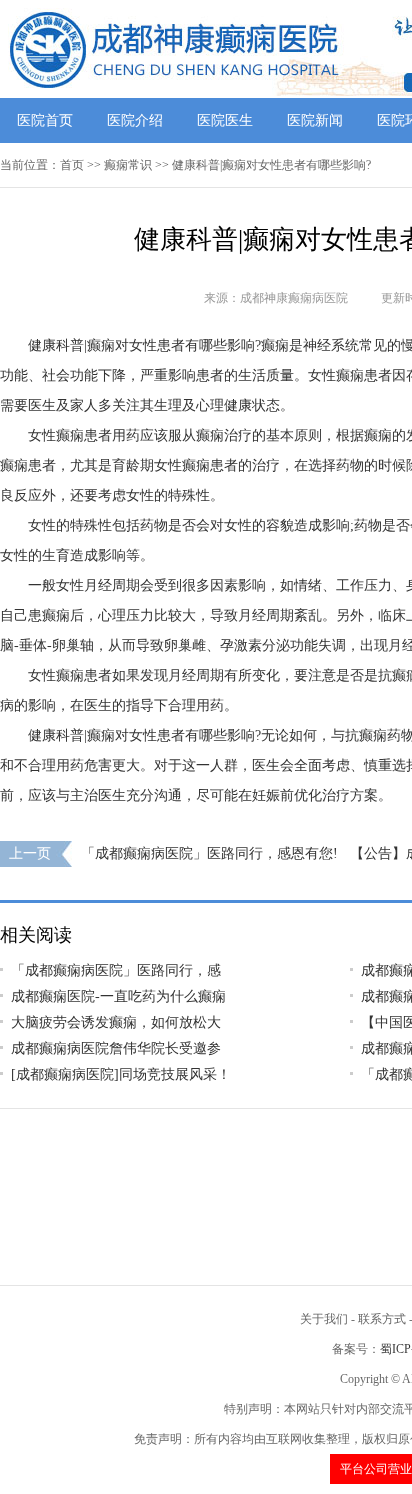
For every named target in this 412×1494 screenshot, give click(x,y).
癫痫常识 (128, 165)
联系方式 (382, 1319)
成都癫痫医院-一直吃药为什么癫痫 (118, 996)
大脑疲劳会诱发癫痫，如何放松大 (116, 1022)
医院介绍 (135, 120)
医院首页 (45, 120)
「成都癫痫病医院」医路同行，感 (116, 970)
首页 (72, 165)
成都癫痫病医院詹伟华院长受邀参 (116, 1048)
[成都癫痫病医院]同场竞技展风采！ (121, 1074)
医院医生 (225, 120)
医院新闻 (315, 120)
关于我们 (324, 1319)
